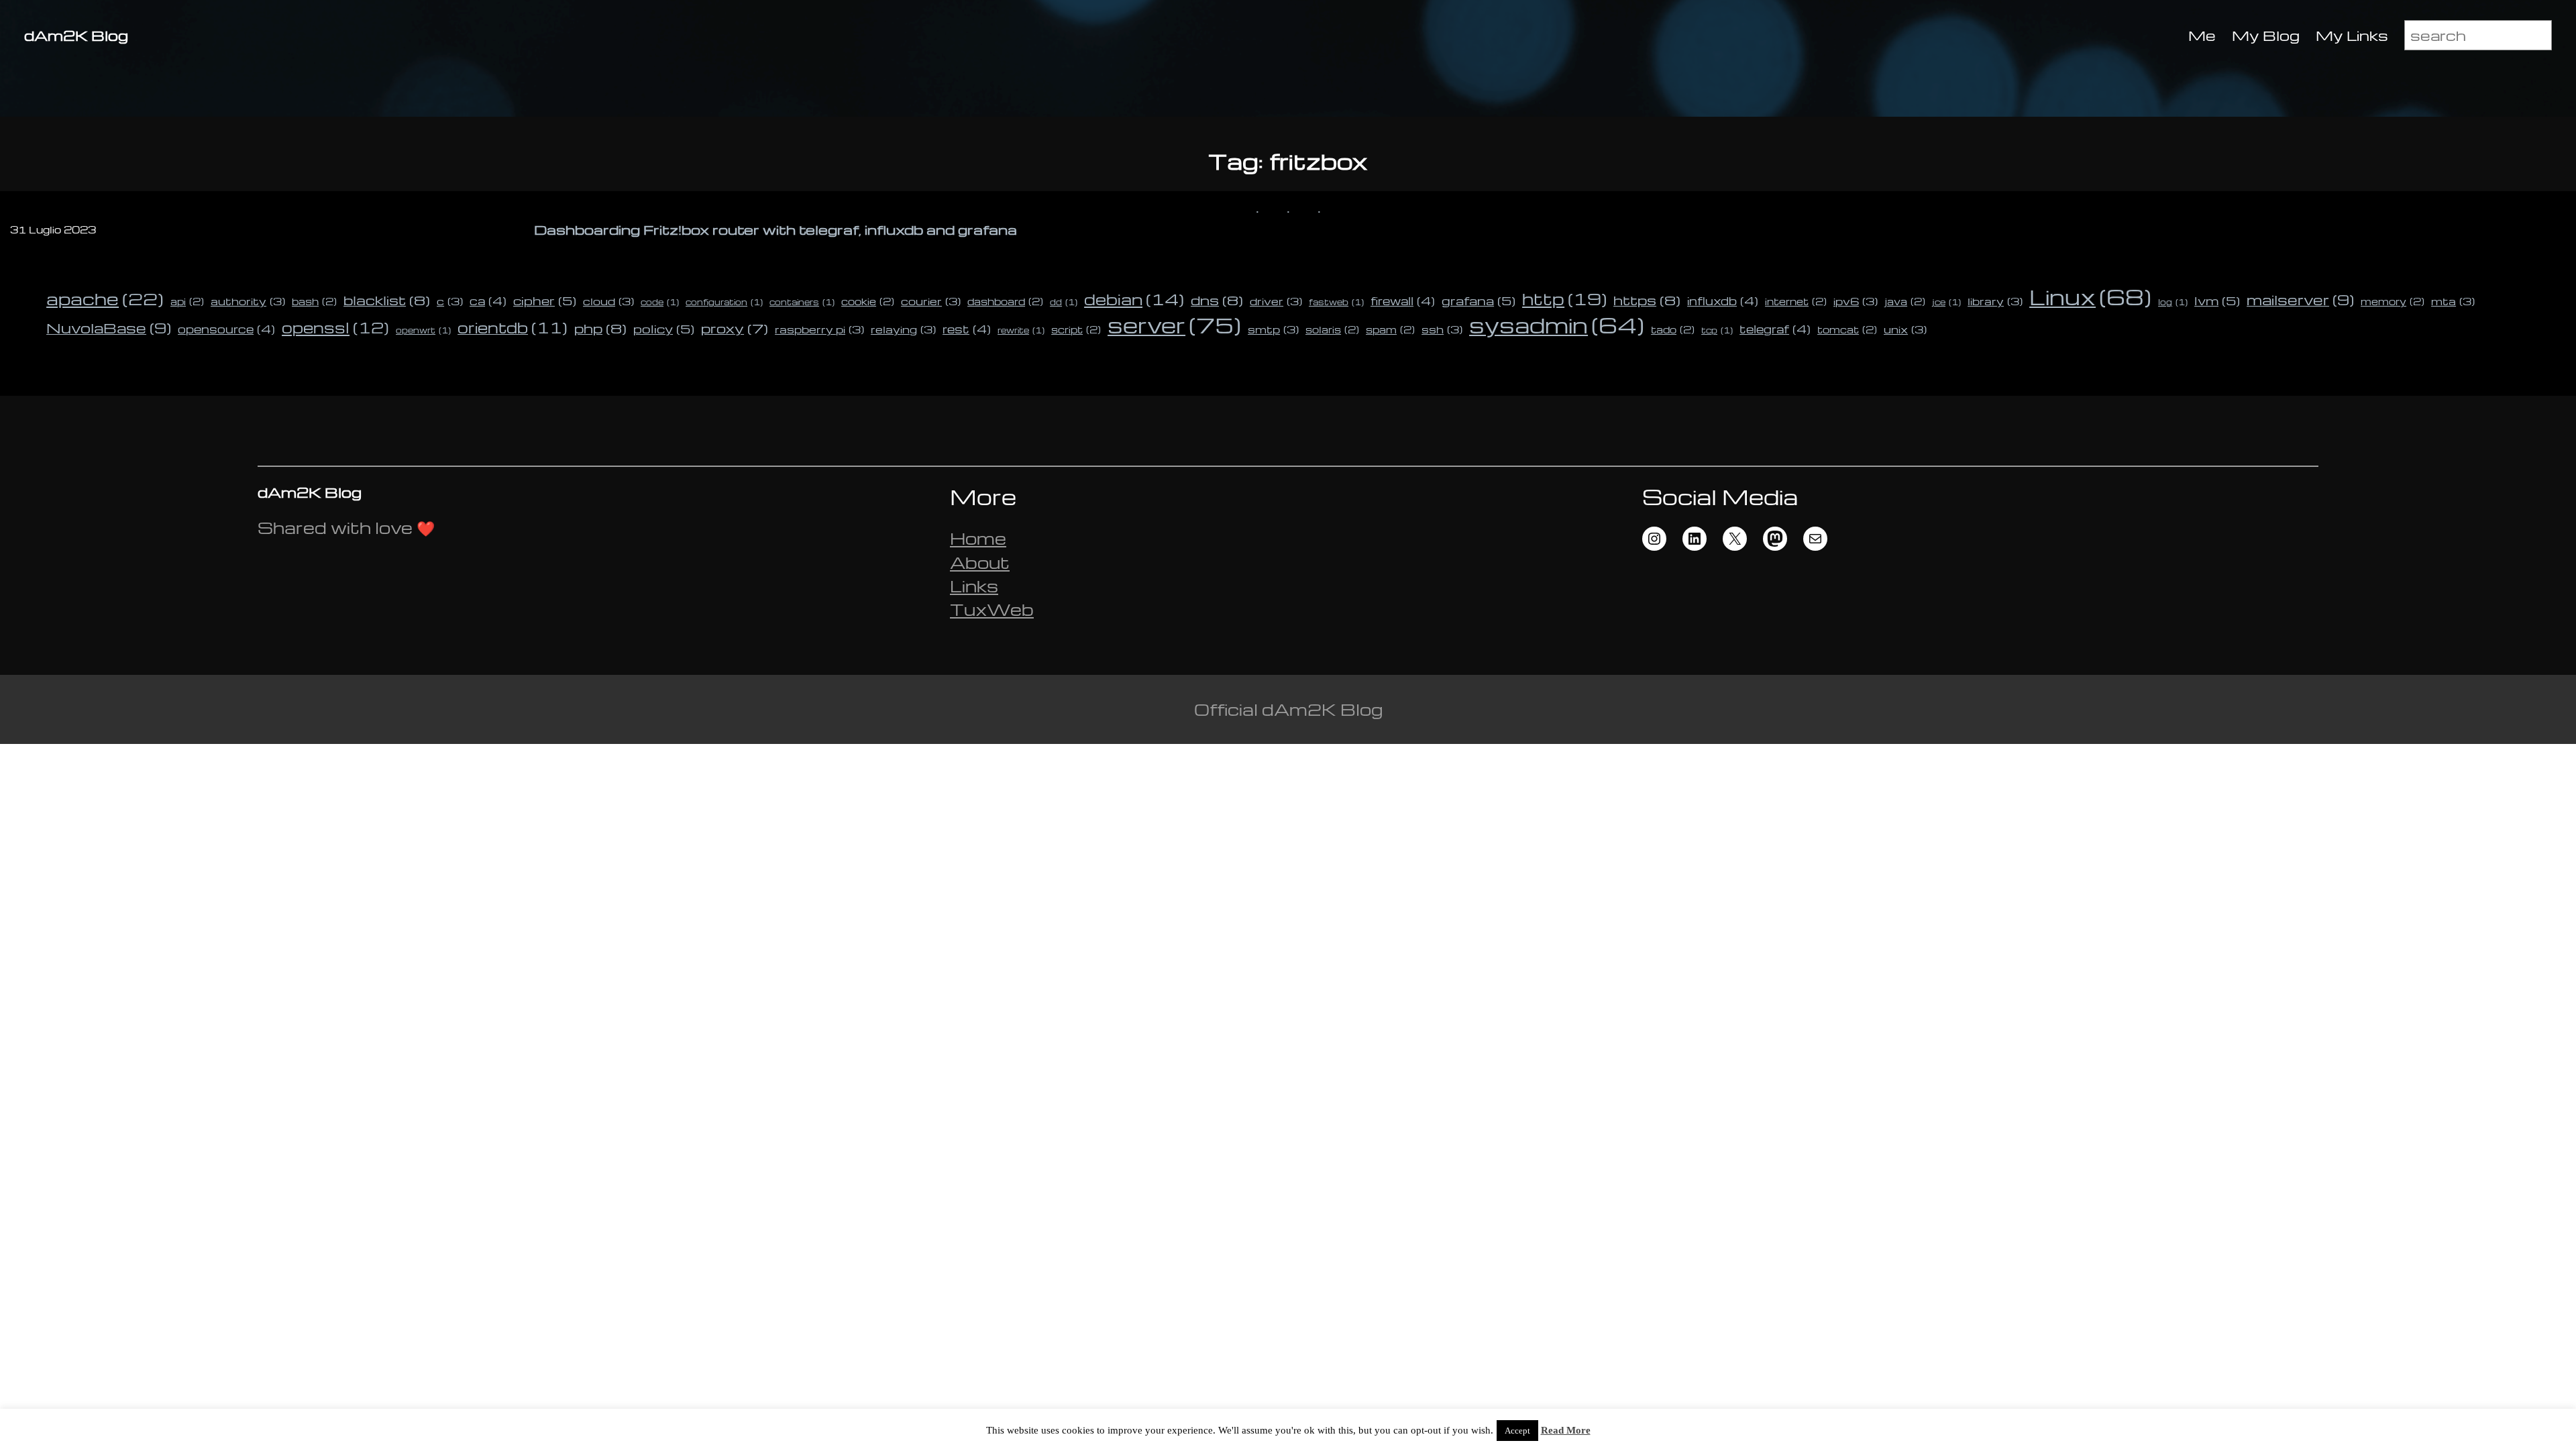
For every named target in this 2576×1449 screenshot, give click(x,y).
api (187, 301)
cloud (608, 301)
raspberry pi (819, 329)
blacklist (387, 300)
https (1647, 300)
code (660, 302)
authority (248, 301)
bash (314, 301)
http (1564, 299)
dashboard (1005, 301)
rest (967, 329)
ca (488, 301)
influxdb (1723, 301)
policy (664, 328)
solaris (1332, 329)
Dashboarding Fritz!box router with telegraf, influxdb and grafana (775, 230)
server (1174, 325)
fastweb (1336, 302)
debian (1134, 299)
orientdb (513, 327)
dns (1217, 300)
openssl (335, 327)
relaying (903, 329)
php (600, 328)
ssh (1442, 329)
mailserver (2300, 300)
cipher (545, 300)
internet (1796, 301)
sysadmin (1557, 325)
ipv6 (1856, 301)
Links (974, 586)
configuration (724, 302)
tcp (1717, 330)
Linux (2090, 297)
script (1076, 329)
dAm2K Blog (76, 35)
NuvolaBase (109, 328)
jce (1946, 302)
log (2173, 302)
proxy (735, 328)
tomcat (1847, 329)
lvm (2217, 300)
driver (1276, 301)
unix (1905, 329)
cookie (868, 301)
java (1905, 301)
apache (105, 298)
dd (1064, 302)
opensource (226, 329)
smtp (1273, 329)
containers (802, 302)
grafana (1479, 300)
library (1995, 301)
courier (931, 301)
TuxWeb (992, 609)
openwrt (423, 330)
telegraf (1775, 329)
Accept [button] (1517, 1431)
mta (2453, 301)
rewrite (1021, 330)
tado (1673, 329)
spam (1390, 329)
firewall (1403, 301)
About (980, 562)
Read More (1566, 1430)
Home (978, 538)
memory (2393, 301)
